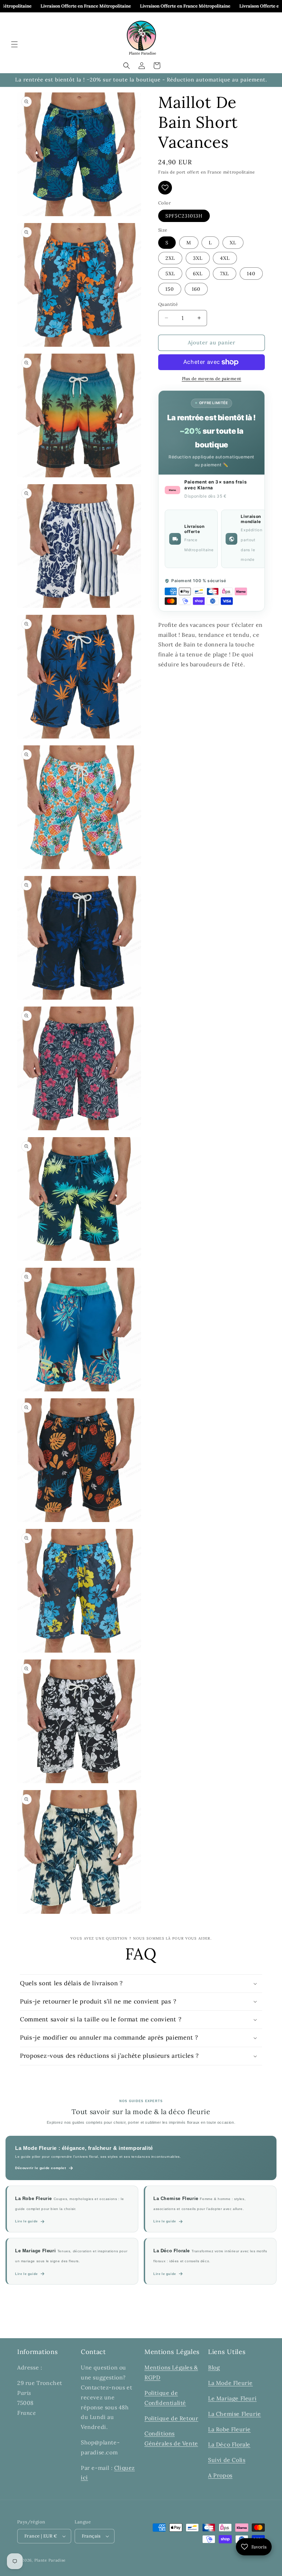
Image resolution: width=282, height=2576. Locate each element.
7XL (225, 274)
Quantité (168, 304)
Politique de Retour (171, 2418)
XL (233, 243)
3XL (198, 258)
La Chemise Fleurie (235, 2414)
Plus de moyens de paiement (212, 379)
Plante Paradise (50, 2560)
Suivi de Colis (227, 2460)
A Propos (220, 2475)
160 (196, 289)
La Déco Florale (229, 2444)
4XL (225, 258)
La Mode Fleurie (230, 2383)
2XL (170, 258)
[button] (14, 44)
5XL (170, 274)
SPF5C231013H (184, 216)
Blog (214, 2367)
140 (251, 274)
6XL (198, 274)
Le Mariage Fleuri (232, 2398)
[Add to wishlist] (165, 188)
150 (170, 289)
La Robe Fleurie (229, 2429)
